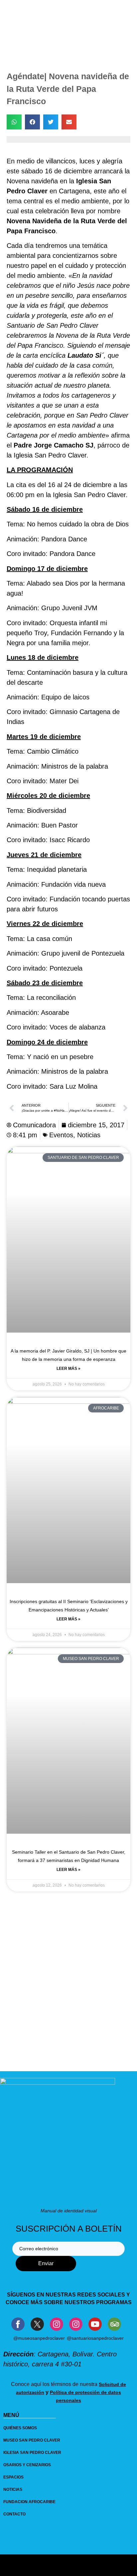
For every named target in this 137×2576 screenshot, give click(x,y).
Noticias (89, 1135)
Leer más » (68, 1369)
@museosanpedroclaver (39, 2338)
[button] (14, 122)
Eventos (61, 1135)
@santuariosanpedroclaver (95, 2338)
